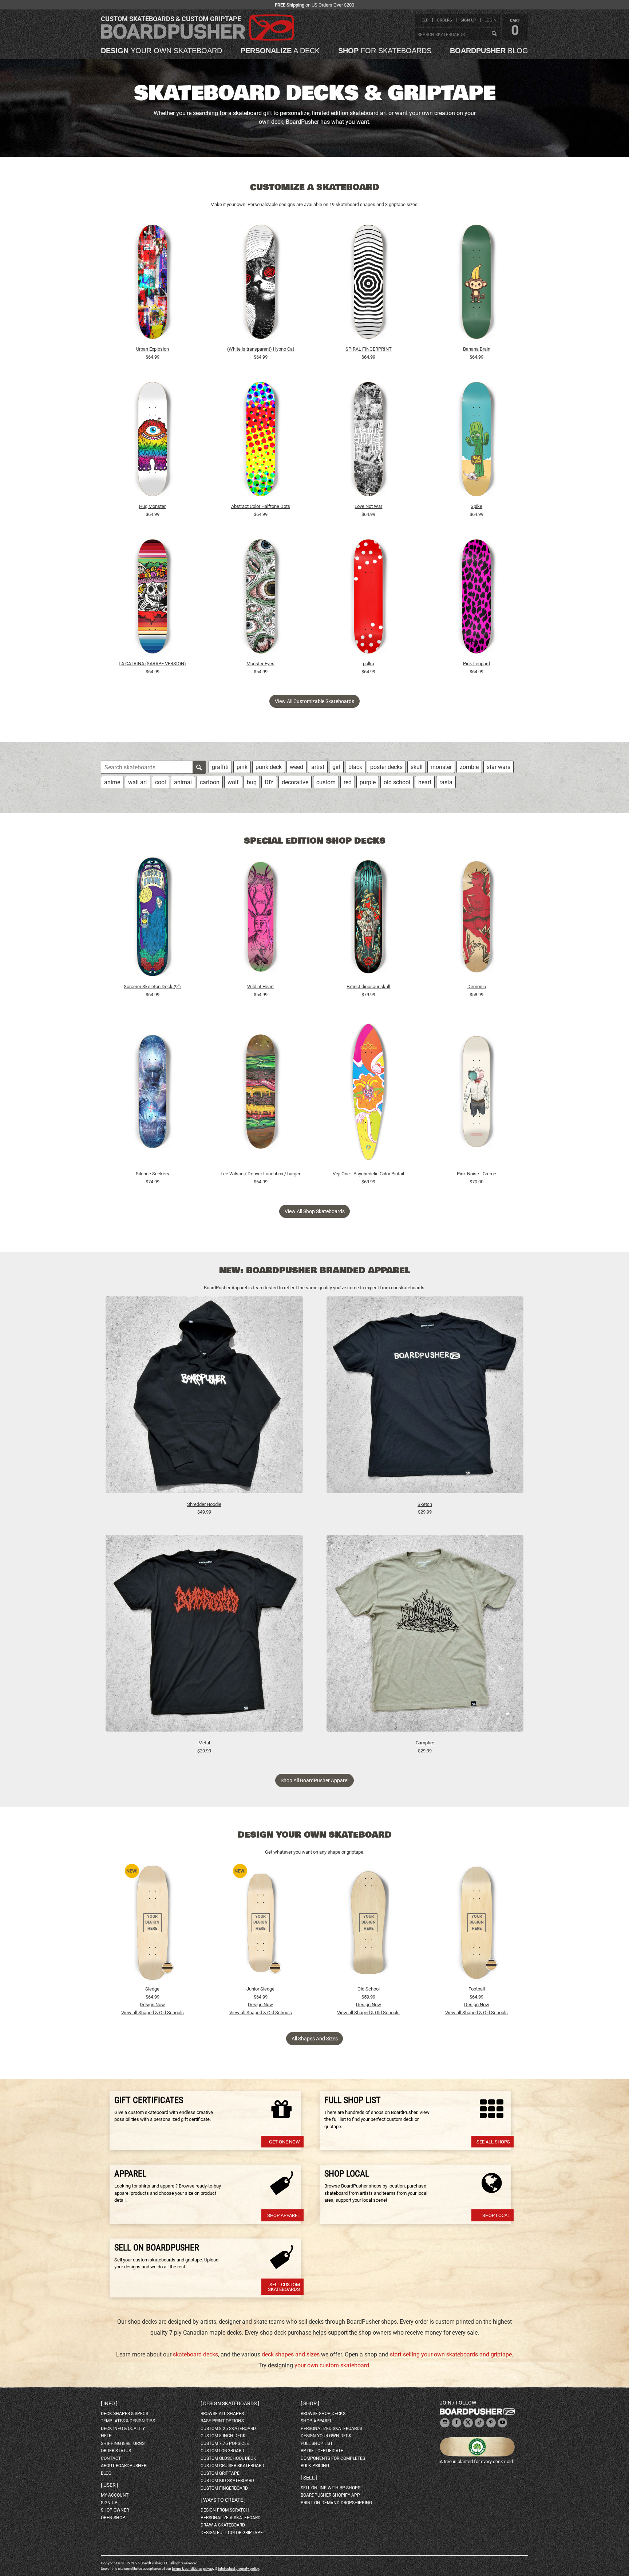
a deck (280, 51)
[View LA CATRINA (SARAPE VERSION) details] (153, 598)
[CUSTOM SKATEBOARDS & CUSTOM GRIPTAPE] (197, 39)
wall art (138, 782)
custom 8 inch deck (223, 2436)
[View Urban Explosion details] (153, 284)
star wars (499, 767)
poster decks (386, 767)
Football (477, 1989)
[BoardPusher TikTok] (479, 2423)
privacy (209, 2569)
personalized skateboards (331, 2429)
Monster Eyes (260, 664)
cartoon (210, 782)
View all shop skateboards (315, 1211)
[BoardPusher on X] (468, 2423)
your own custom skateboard (332, 2365)
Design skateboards (230, 2403)
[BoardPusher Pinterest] (491, 2423)
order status (116, 2451)
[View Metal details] (204, 1637)
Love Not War (368, 506)
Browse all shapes (222, 2414)
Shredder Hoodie (204, 1504)
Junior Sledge (260, 1989)
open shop (113, 2518)
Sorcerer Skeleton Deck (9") (152, 987)
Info (109, 2403)
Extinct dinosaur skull (368, 987)
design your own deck (326, 2436)
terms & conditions (187, 2569)
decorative (295, 782)
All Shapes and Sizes (315, 2039)
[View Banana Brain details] (476, 284)
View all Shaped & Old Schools (153, 2013)
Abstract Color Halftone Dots (261, 506)
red (348, 782)
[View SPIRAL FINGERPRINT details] (369, 284)
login (490, 20)
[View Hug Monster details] (153, 441)
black (355, 767)
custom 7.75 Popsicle (225, 2443)
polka (369, 664)
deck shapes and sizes (291, 2354)
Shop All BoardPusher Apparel (314, 1780)
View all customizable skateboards (314, 701)
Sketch (425, 1504)
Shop (310, 2403)
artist (318, 767)
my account (115, 2495)
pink (242, 767)
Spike (476, 506)
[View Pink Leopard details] (476, 598)
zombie (469, 767)
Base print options (222, 2421)
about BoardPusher (124, 2466)
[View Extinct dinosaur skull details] (369, 919)
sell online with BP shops (331, 2488)
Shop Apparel (284, 2215)
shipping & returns (123, 2443)
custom (326, 782)
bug (252, 782)
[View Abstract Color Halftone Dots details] (261, 441)
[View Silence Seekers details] (153, 1093)
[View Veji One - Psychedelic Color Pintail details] (369, 1093)
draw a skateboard (223, 2525)
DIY (269, 782)
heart (425, 782)
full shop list (317, 2443)
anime (112, 782)
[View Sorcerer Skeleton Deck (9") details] (153, 919)
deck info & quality (123, 2429)
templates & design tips (128, 2421)
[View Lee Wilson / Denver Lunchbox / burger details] (261, 1093)
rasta (446, 782)
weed (296, 767)
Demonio (477, 987)
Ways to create (223, 2500)
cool (161, 782)
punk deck (269, 767)
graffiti (220, 767)
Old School (369, 1989)
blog (489, 51)
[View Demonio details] (476, 919)
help (424, 20)
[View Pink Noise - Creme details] (476, 1093)
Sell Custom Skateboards (284, 2287)
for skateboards (385, 51)
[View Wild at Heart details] (261, 919)
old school (397, 782)
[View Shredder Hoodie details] (204, 1398)
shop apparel (316, 2421)
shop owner (115, 2510)
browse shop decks (323, 2414)
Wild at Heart (260, 987)
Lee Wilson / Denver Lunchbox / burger (260, 1174)
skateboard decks (195, 2354)
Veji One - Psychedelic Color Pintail (368, 1174)
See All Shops (493, 2142)
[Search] (494, 34)
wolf (233, 782)
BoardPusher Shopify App (330, 2495)
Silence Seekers (153, 1174)
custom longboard (222, 2451)
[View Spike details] (476, 441)
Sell (309, 2478)
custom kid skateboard (227, 2481)
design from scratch (225, 2510)
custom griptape (220, 2473)
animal (183, 782)
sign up (468, 20)
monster (441, 767)
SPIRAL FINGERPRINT (369, 349)
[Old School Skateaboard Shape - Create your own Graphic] (368, 1923)
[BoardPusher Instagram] (445, 2423)
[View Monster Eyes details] (261, 598)
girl (336, 767)
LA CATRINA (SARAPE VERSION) (152, 664)
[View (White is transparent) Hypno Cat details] (261, 284)
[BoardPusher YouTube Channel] (502, 2423)
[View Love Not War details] (369, 441)
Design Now (152, 2005)
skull (417, 767)
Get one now (284, 2142)
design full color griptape (232, 2533)
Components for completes (333, 2458)
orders (444, 20)
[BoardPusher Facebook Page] (456, 2423)
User (110, 2485)
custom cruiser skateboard (232, 2466)
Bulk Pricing (315, 2466)
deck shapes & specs (124, 2414)
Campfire (425, 1743)
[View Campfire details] (425, 1637)
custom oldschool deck (228, 2458)
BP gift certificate (322, 2451)
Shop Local (496, 2215)
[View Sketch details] (425, 1398)
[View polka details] (369, 598)
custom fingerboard (224, 2488)
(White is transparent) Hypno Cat (261, 349)
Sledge (152, 1989)
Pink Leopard (476, 664)
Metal (204, 1743)
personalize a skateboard (231, 2518)
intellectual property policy (238, 2569)
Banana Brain (477, 349)
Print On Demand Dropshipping (336, 2503)
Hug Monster (152, 506)
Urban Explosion (153, 349)
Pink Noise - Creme (476, 1174)
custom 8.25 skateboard (228, 2429)
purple (368, 782)
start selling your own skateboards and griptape (451, 2354)
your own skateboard (161, 51)
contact (111, 2458)
